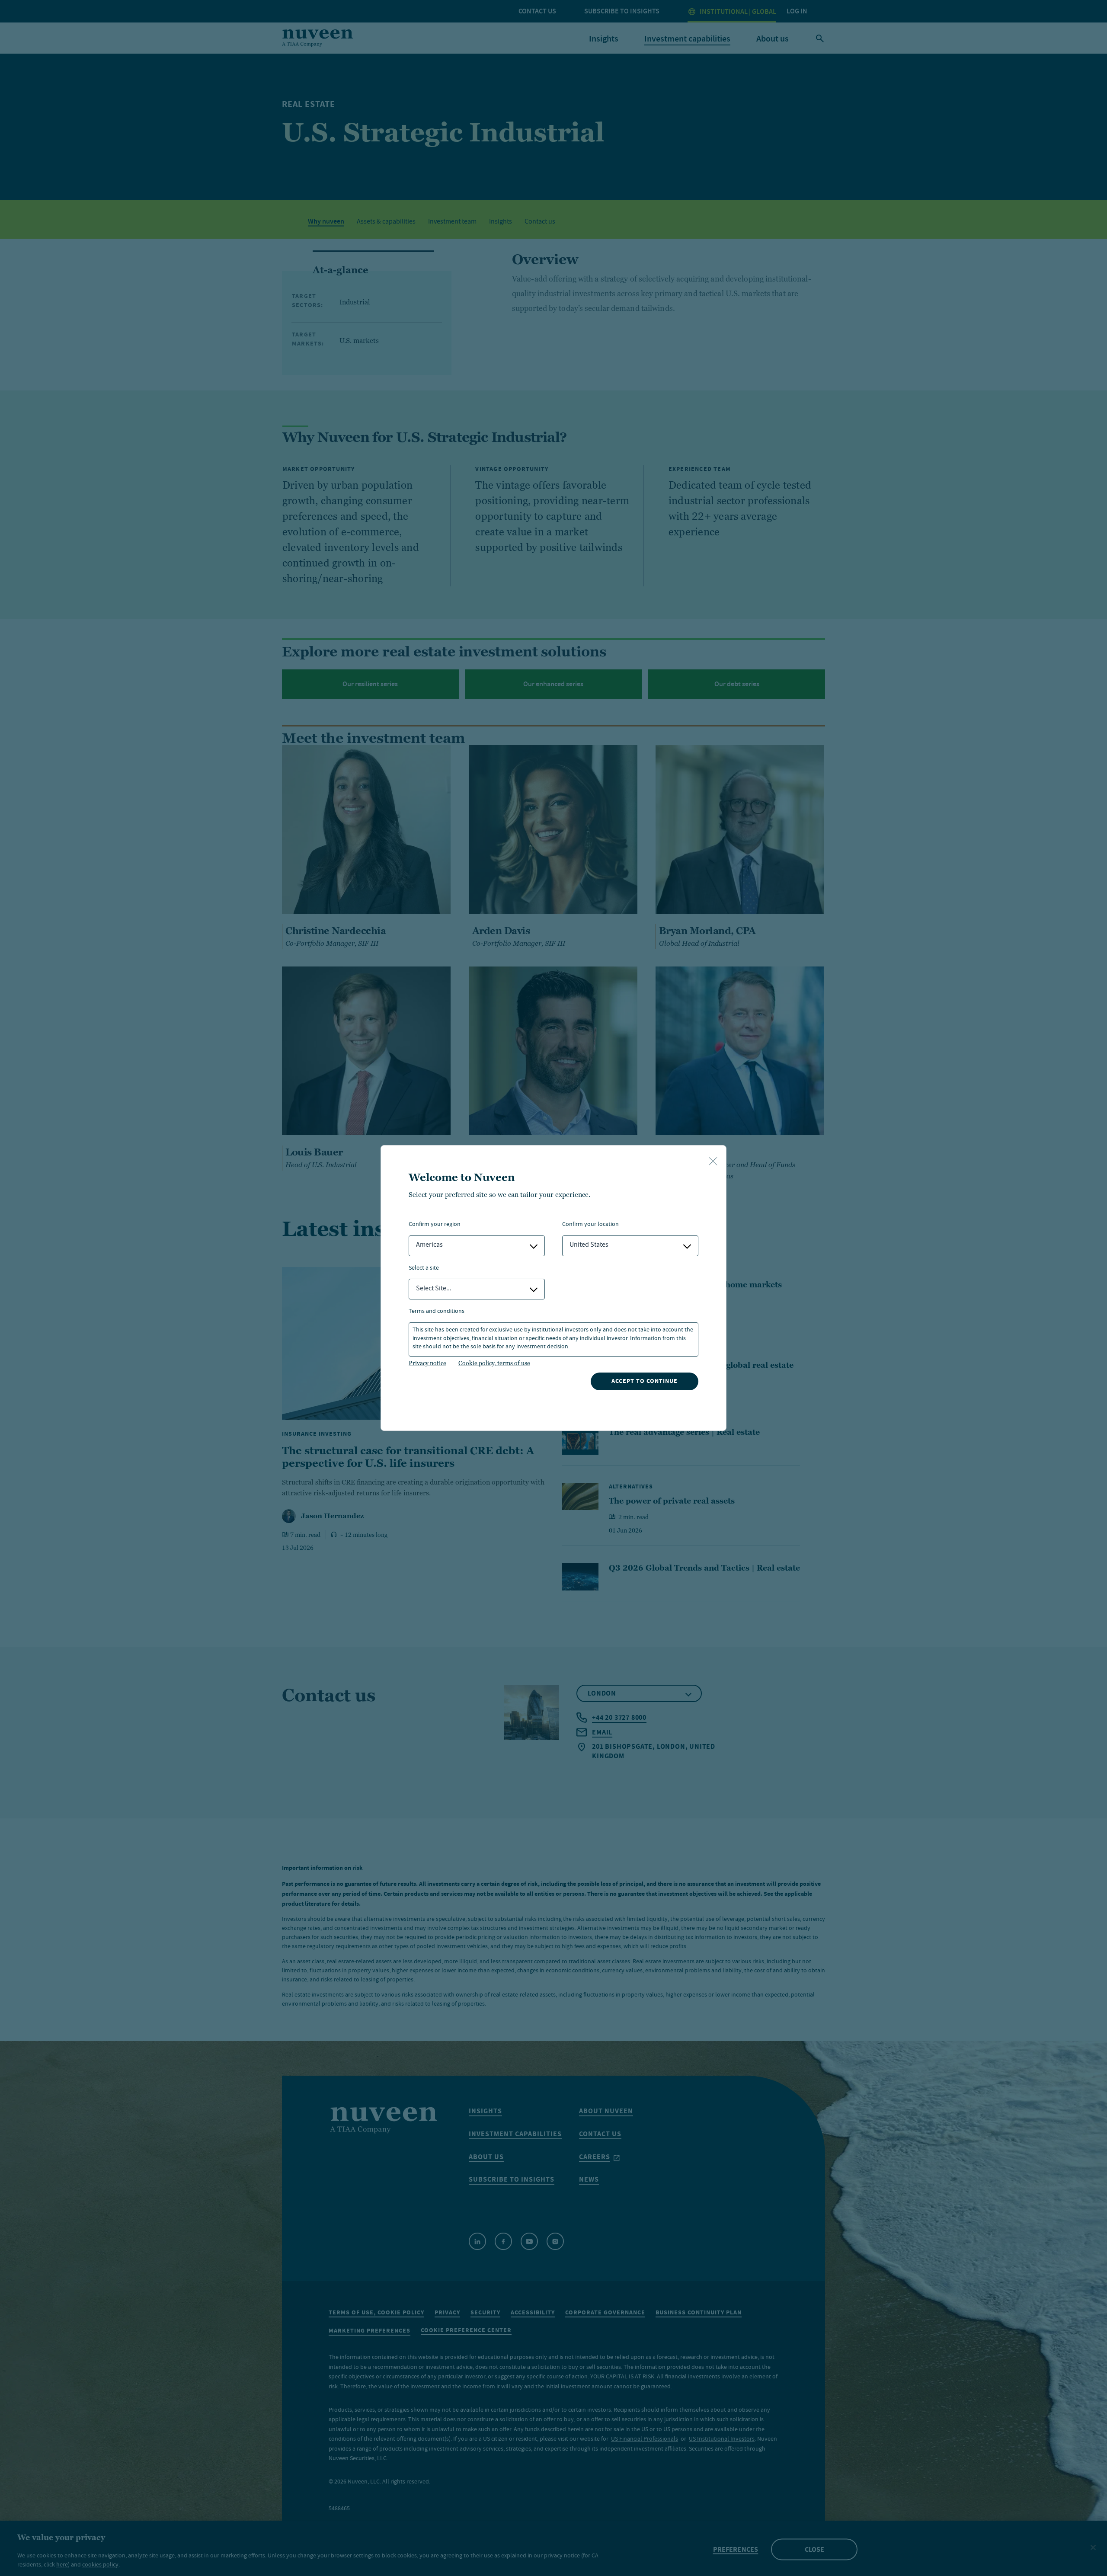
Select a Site (424, 1269)
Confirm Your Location (590, 1225)
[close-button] (713, 1162)
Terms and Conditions (437, 1312)
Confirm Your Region (435, 1225)
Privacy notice (427, 1363)
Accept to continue (645, 1381)
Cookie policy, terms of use (494, 1363)
